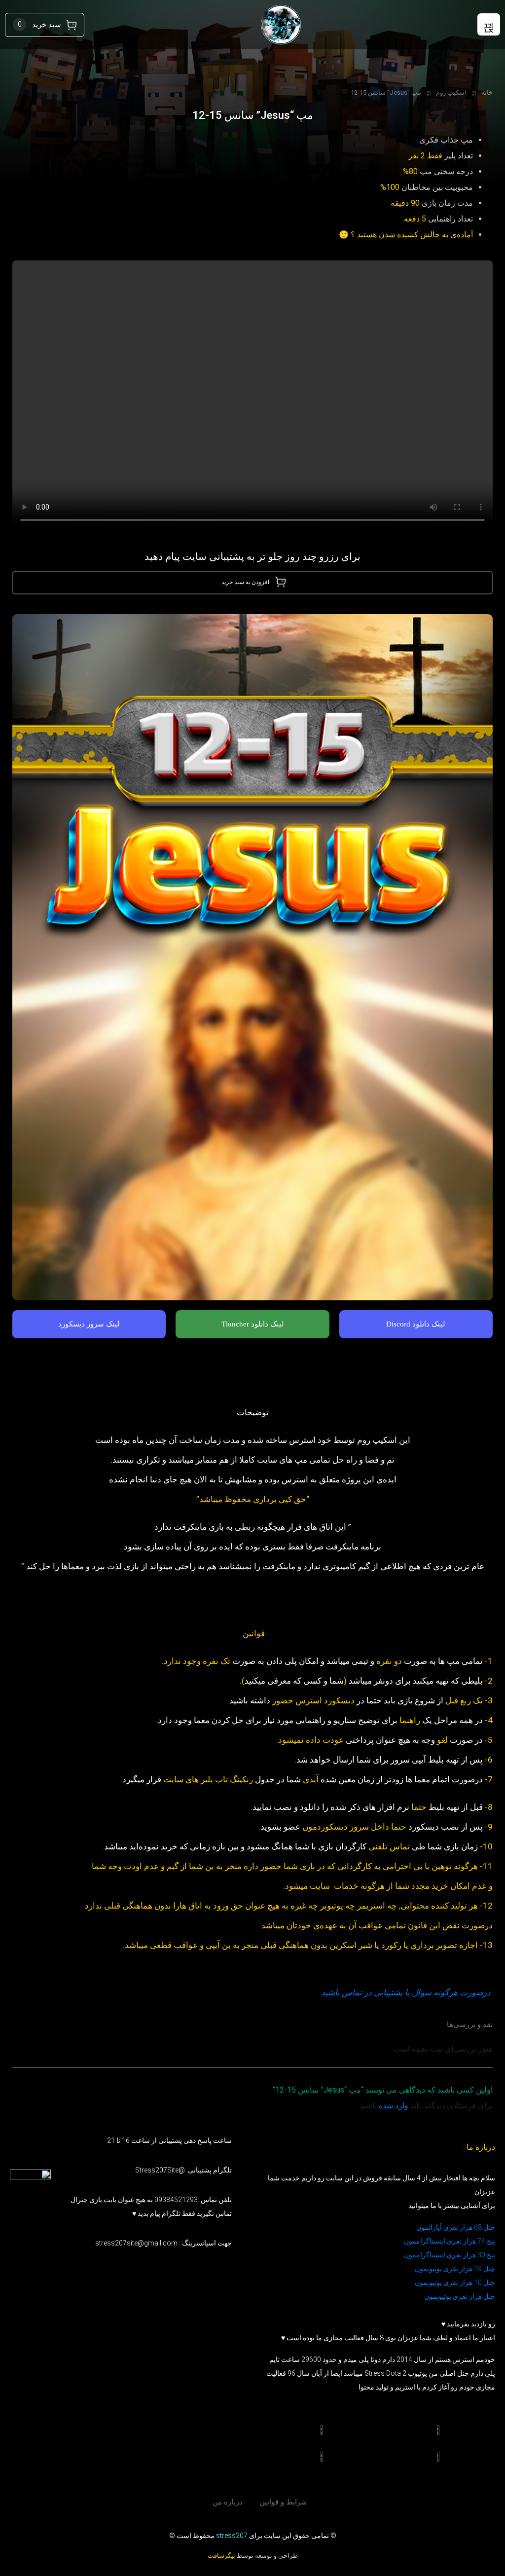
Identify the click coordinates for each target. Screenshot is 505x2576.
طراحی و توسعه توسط (253, 2556)
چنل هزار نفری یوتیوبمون (460, 2296)
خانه (487, 92)
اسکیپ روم (451, 92)
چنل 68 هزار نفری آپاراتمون (456, 2227)
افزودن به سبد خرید (245, 582)
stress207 (232, 2536)
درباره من (228, 2502)
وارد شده (394, 2106)
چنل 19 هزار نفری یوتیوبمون (455, 2269)
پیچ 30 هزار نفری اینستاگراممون (449, 2255)
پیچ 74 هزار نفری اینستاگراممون (450, 2241)
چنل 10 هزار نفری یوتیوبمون (455, 2282)
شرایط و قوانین (283, 2502)
